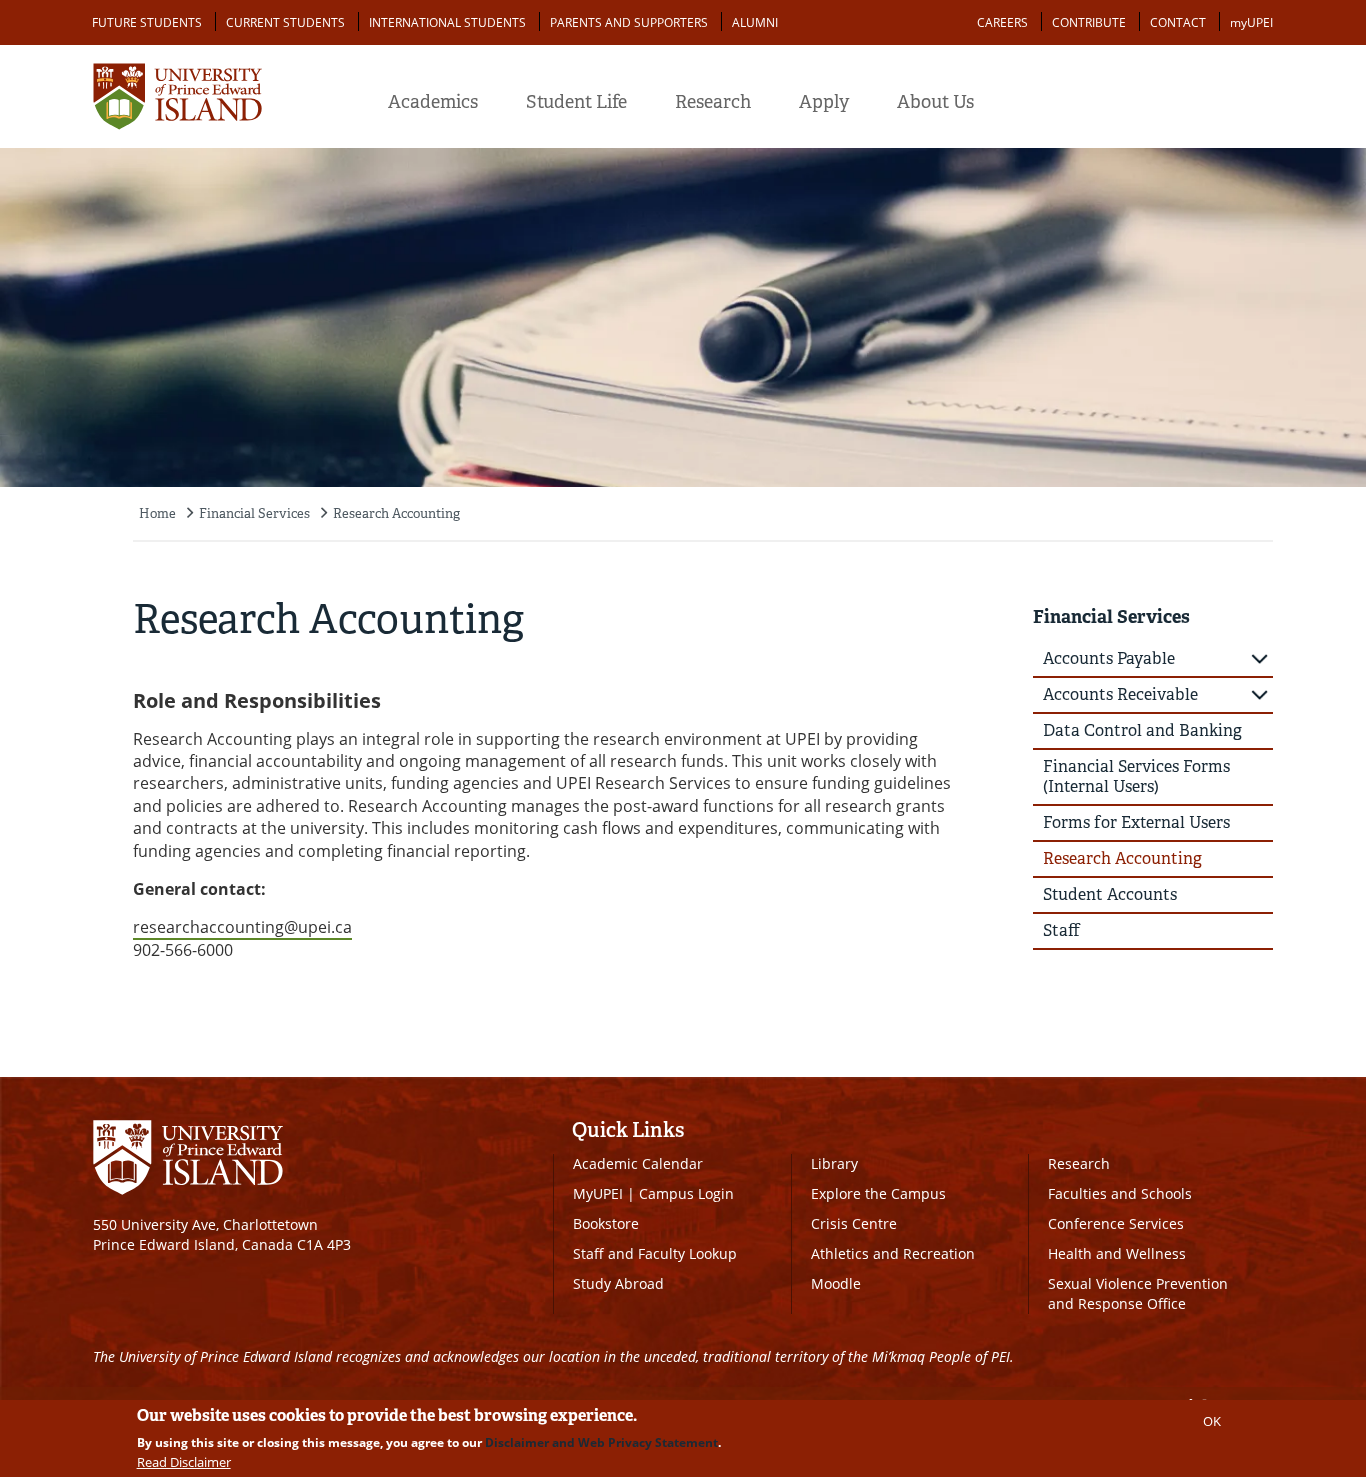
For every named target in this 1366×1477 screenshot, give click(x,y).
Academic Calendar (638, 1163)
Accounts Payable (1109, 658)
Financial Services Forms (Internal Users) (1136, 776)
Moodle (836, 1283)
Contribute (1089, 22)
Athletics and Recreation (893, 1253)
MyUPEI (598, 1193)
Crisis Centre (854, 1223)
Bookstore (606, 1223)
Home (157, 513)
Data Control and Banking (1142, 730)
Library (834, 1163)
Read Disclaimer (184, 1462)
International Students (447, 22)
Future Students (147, 22)
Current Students (285, 22)
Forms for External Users (1136, 822)
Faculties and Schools (1120, 1193)
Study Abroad (618, 1283)
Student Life (576, 102)
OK (1212, 1421)
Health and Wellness (1117, 1253)
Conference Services (1116, 1223)
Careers (1002, 22)
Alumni (755, 22)
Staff (1061, 930)
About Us (935, 102)
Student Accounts (1110, 894)
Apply (824, 102)
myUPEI (1251, 22)
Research (713, 102)
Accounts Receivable (1120, 694)
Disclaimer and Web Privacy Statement (601, 1442)
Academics (433, 102)
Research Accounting (396, 513)
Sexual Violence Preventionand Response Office (1138, 1293)
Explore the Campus (878, 1193)
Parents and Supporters (629, 22)
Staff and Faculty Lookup (655, 1253)
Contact (1178, 22)
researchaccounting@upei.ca (242, 927)
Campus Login (686, 1193)
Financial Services (254, 513)
